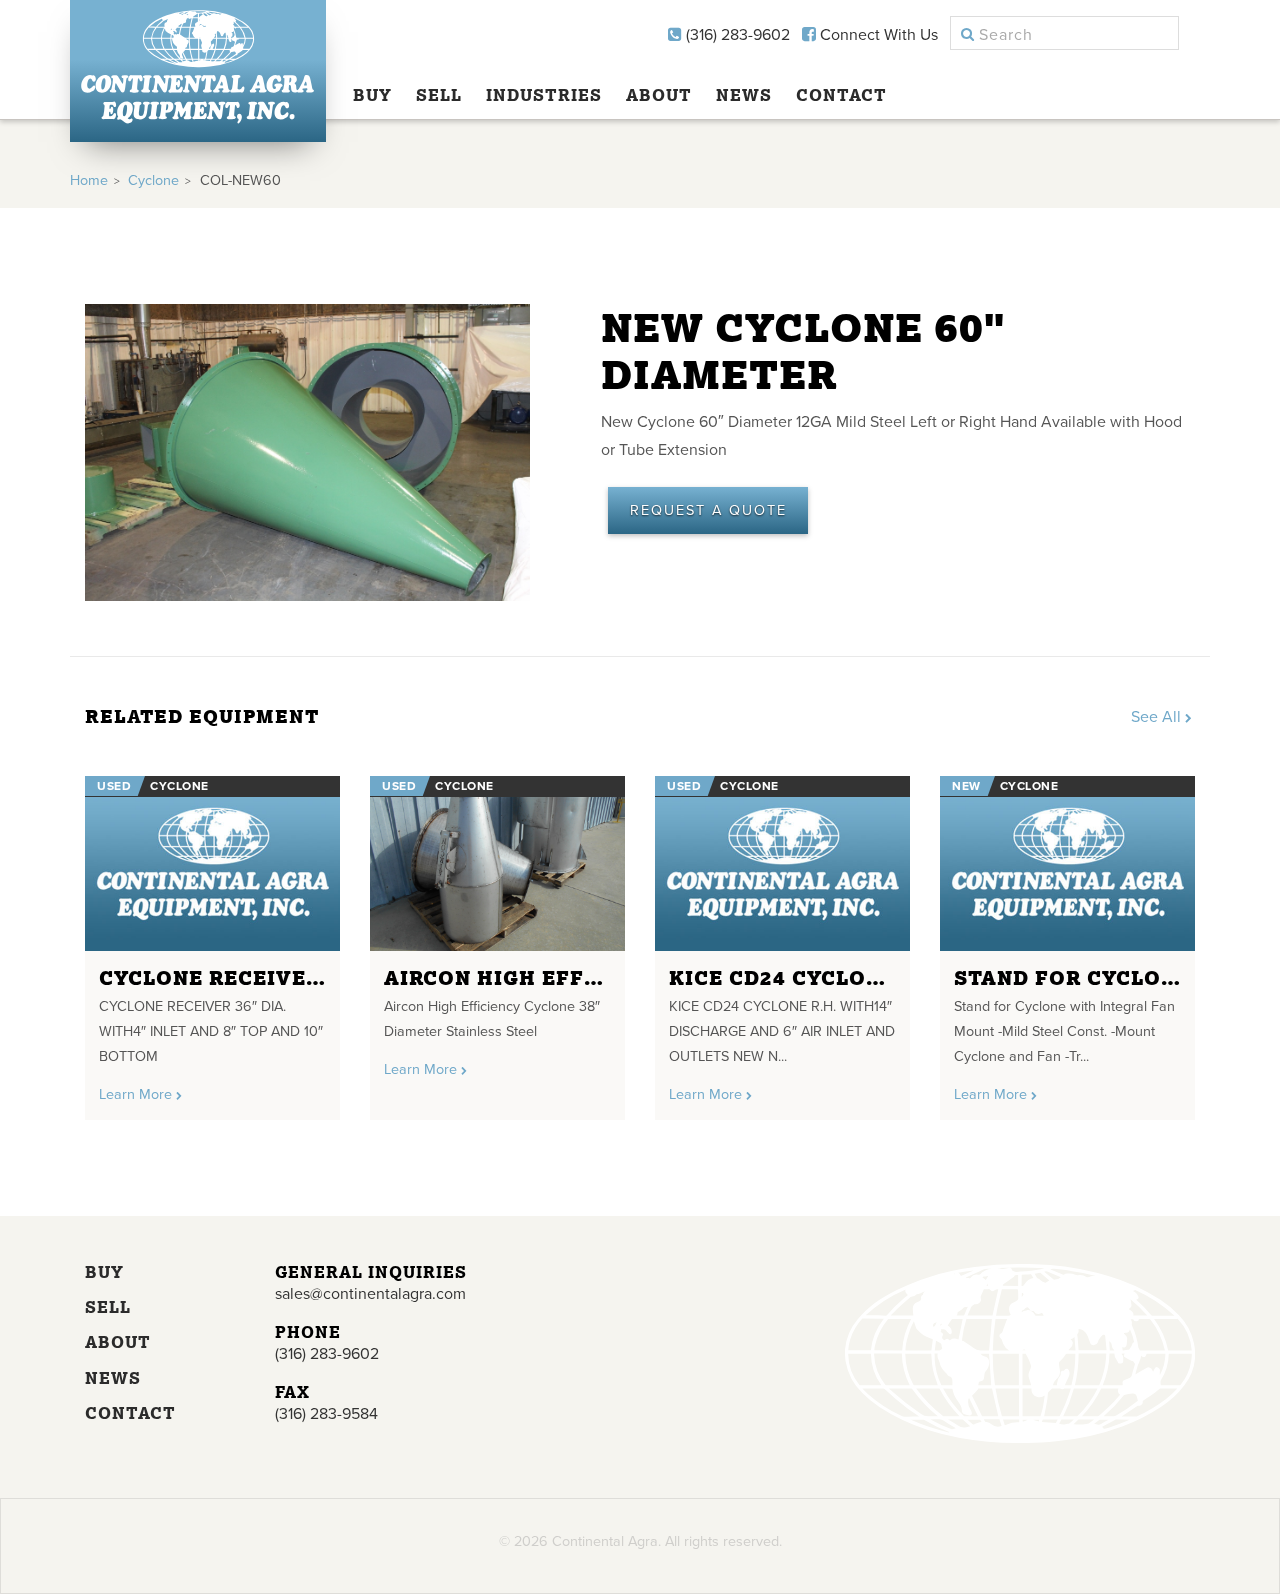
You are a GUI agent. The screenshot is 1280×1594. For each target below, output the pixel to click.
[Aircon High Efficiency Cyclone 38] (497, 863)
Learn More (137, 1094)
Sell (439, 95)
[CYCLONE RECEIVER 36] (212, 863)
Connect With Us (877, 35)
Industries (544, 95)
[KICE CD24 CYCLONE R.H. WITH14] (782, 863)
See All (1158, 717)
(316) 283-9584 (326, 1414)
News (744, 95)
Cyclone (153, 180)
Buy (372, 95)
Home (89, 180)
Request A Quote (708, 510)
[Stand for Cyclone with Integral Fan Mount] (1067, 863)
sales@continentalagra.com (370, 1294)
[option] (212, 940)
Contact (841, 95)
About (659, 95)
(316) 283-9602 (736, 35)
